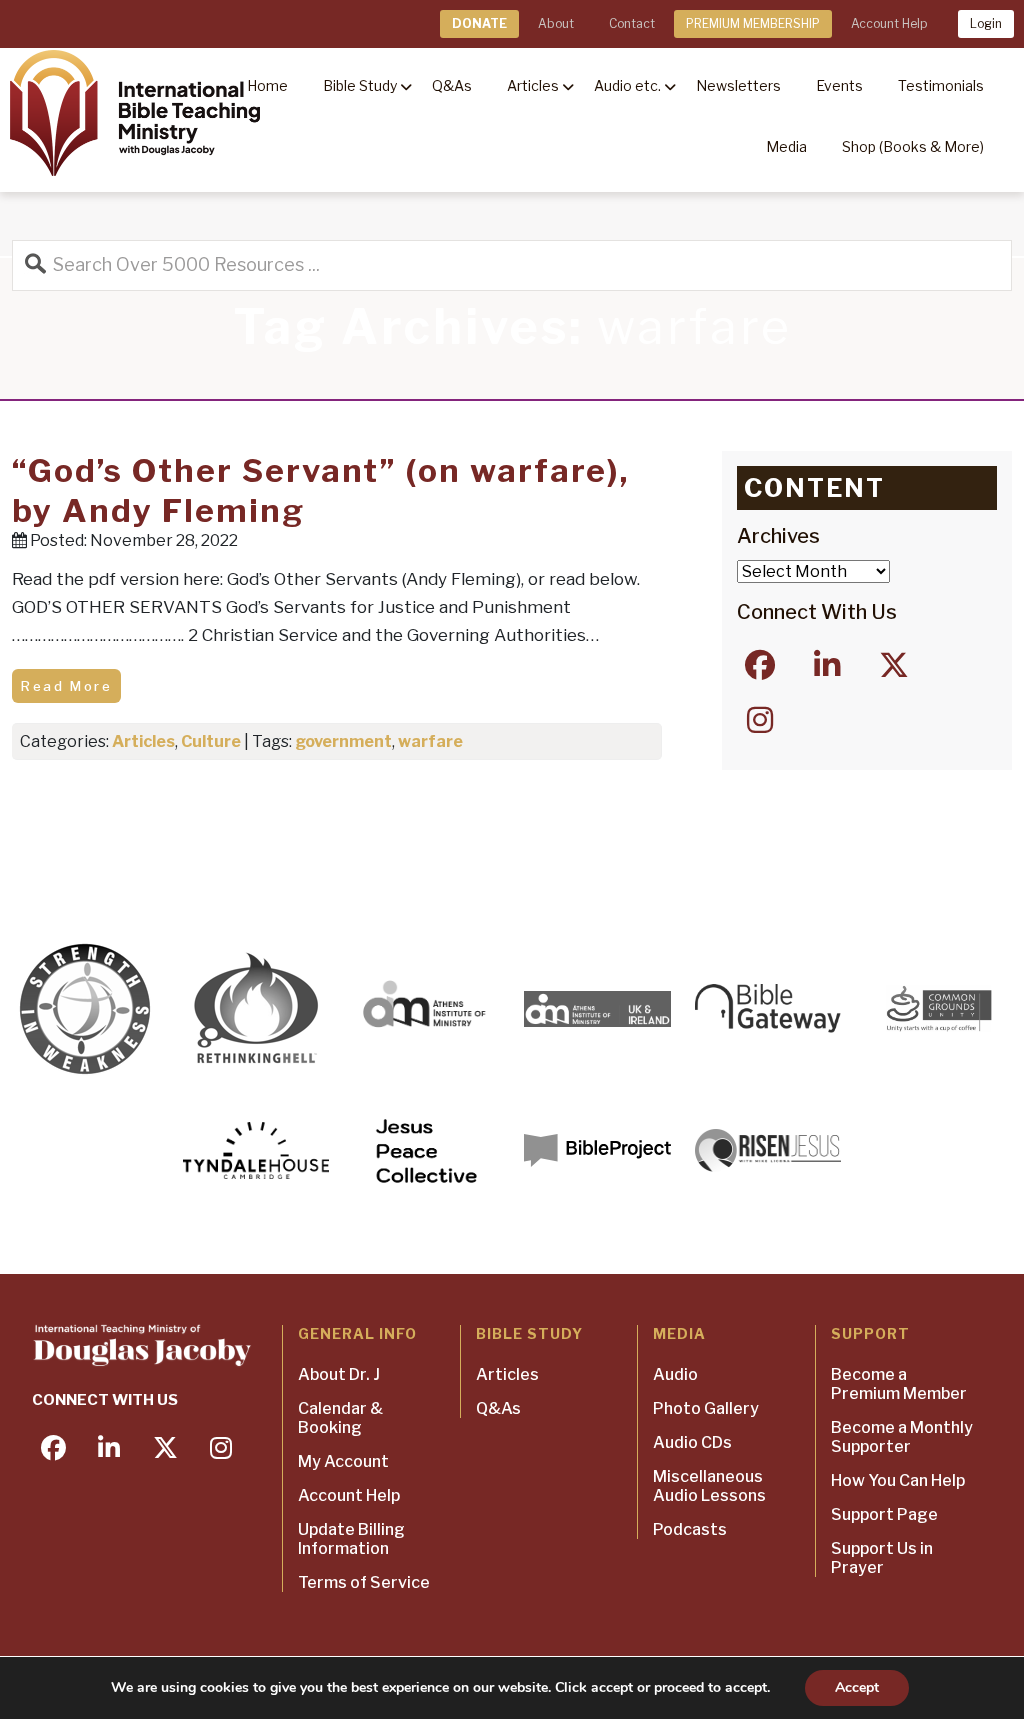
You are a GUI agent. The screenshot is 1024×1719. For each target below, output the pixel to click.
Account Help (889, 23)
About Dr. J (339, 1374)
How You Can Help (898, 1480)
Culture (211, 741)
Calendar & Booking (340, 1418)
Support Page (884, 1514)
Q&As (498, 1408)
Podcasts (690, 1529)
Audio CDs (692, 1442)
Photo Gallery (706, 1408)
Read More (66, 686)
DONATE (479, 23)
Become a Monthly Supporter (902, 1437)
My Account (343, 1461)
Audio (675, 1374)
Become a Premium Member (899, 1384)
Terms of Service (364, 1582)
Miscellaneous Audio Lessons (709, 1486)
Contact (632, 23)
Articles (143, 741)
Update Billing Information (351, 1539)
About (556, 23)
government (343, 741)
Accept (857, 1687)
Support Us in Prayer (882, 1558)
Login (986, 23)
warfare (430, 741)
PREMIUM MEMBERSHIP (753, 23)
